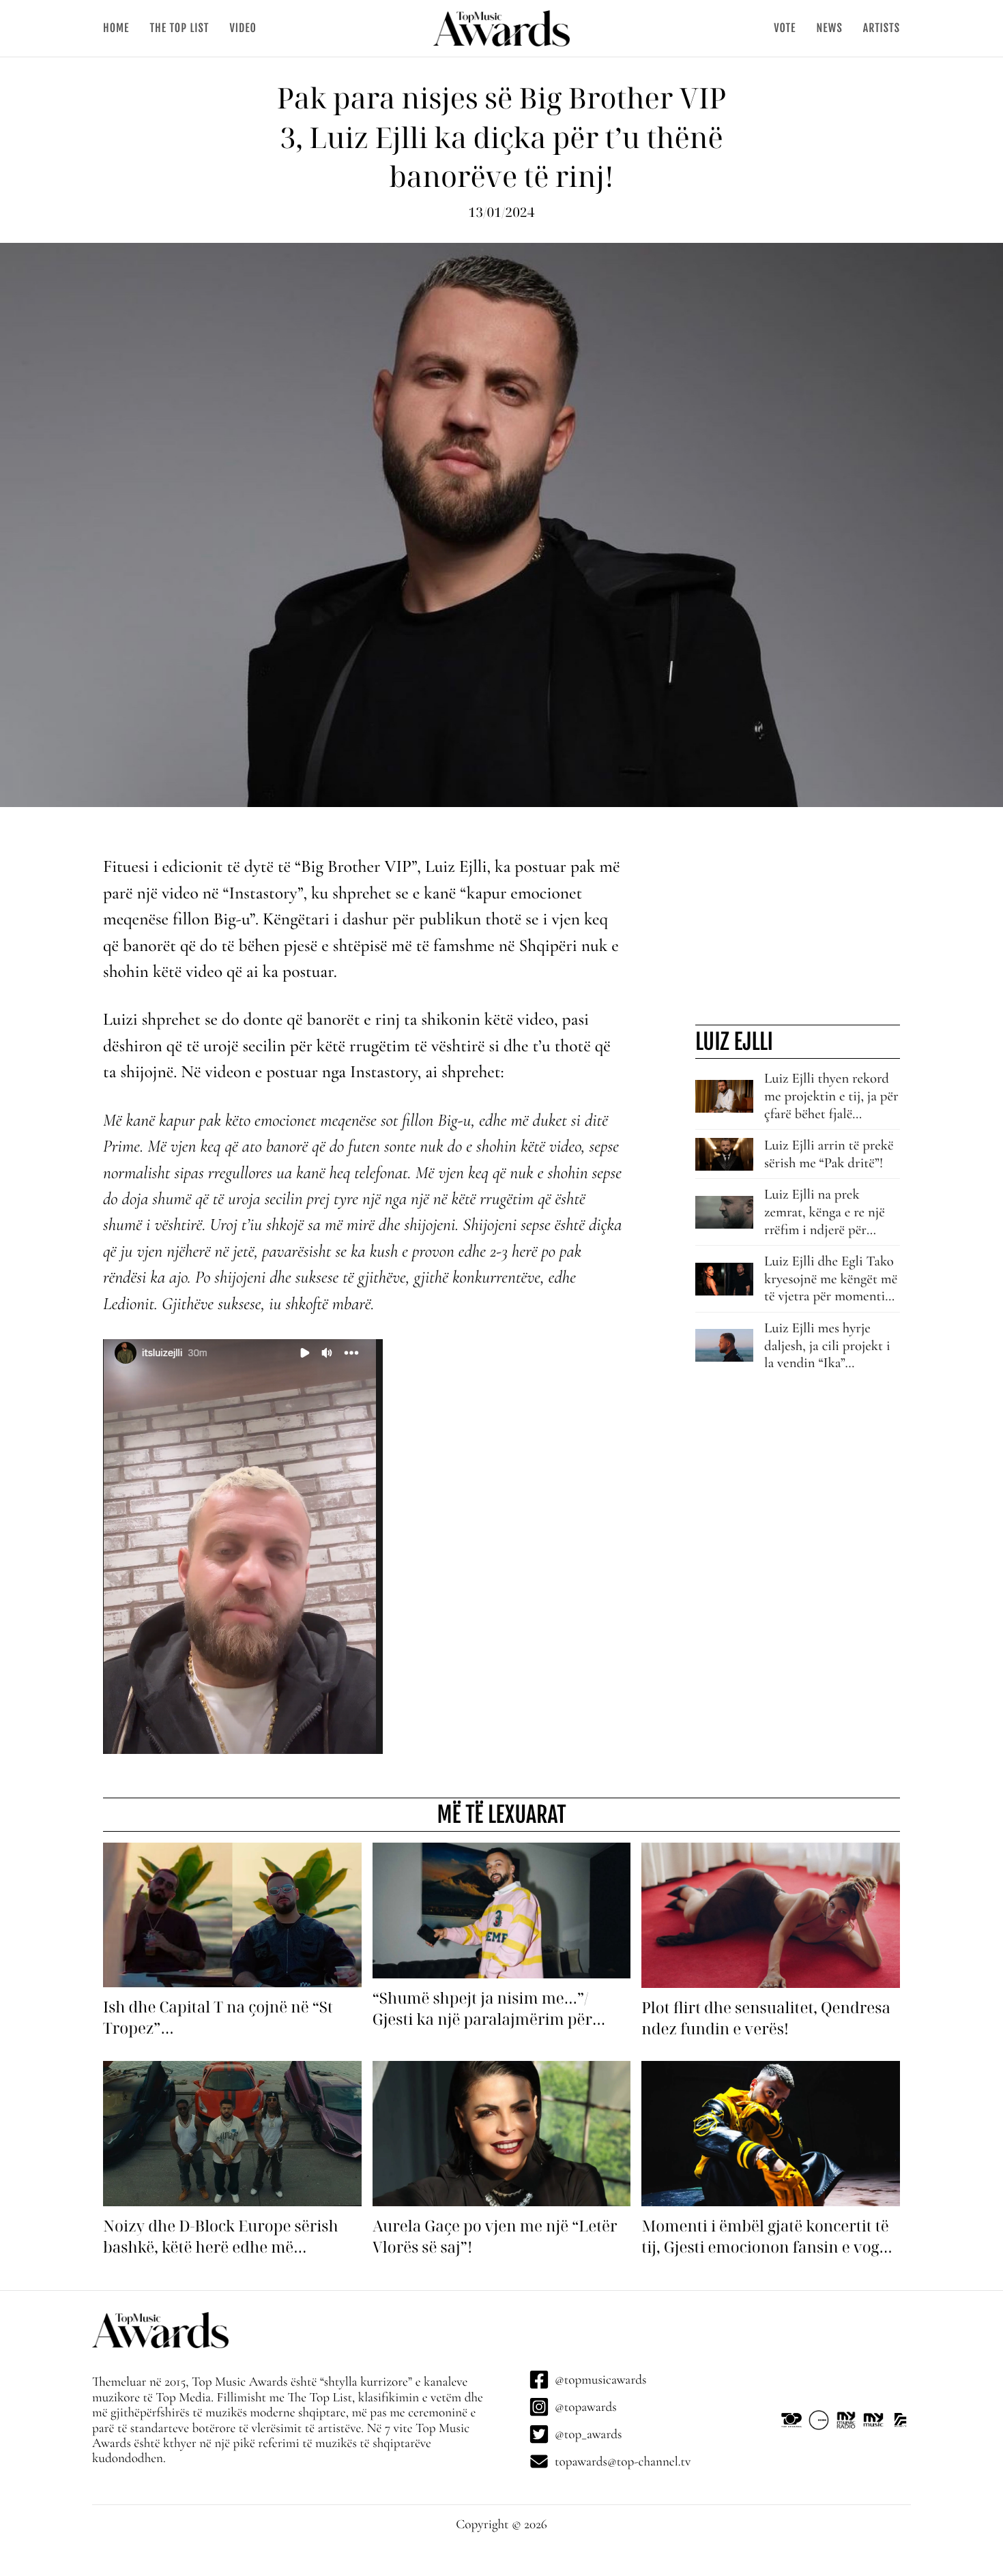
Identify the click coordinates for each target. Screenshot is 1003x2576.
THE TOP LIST (179, 28)
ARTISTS (882, 28)
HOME (116, 28)
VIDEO (243, 28)
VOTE (785, 28)
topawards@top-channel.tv (623, 2461)
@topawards (586, 2407)
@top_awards (588, 2434)
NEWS (829, 28)
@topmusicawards (600, 2380)
